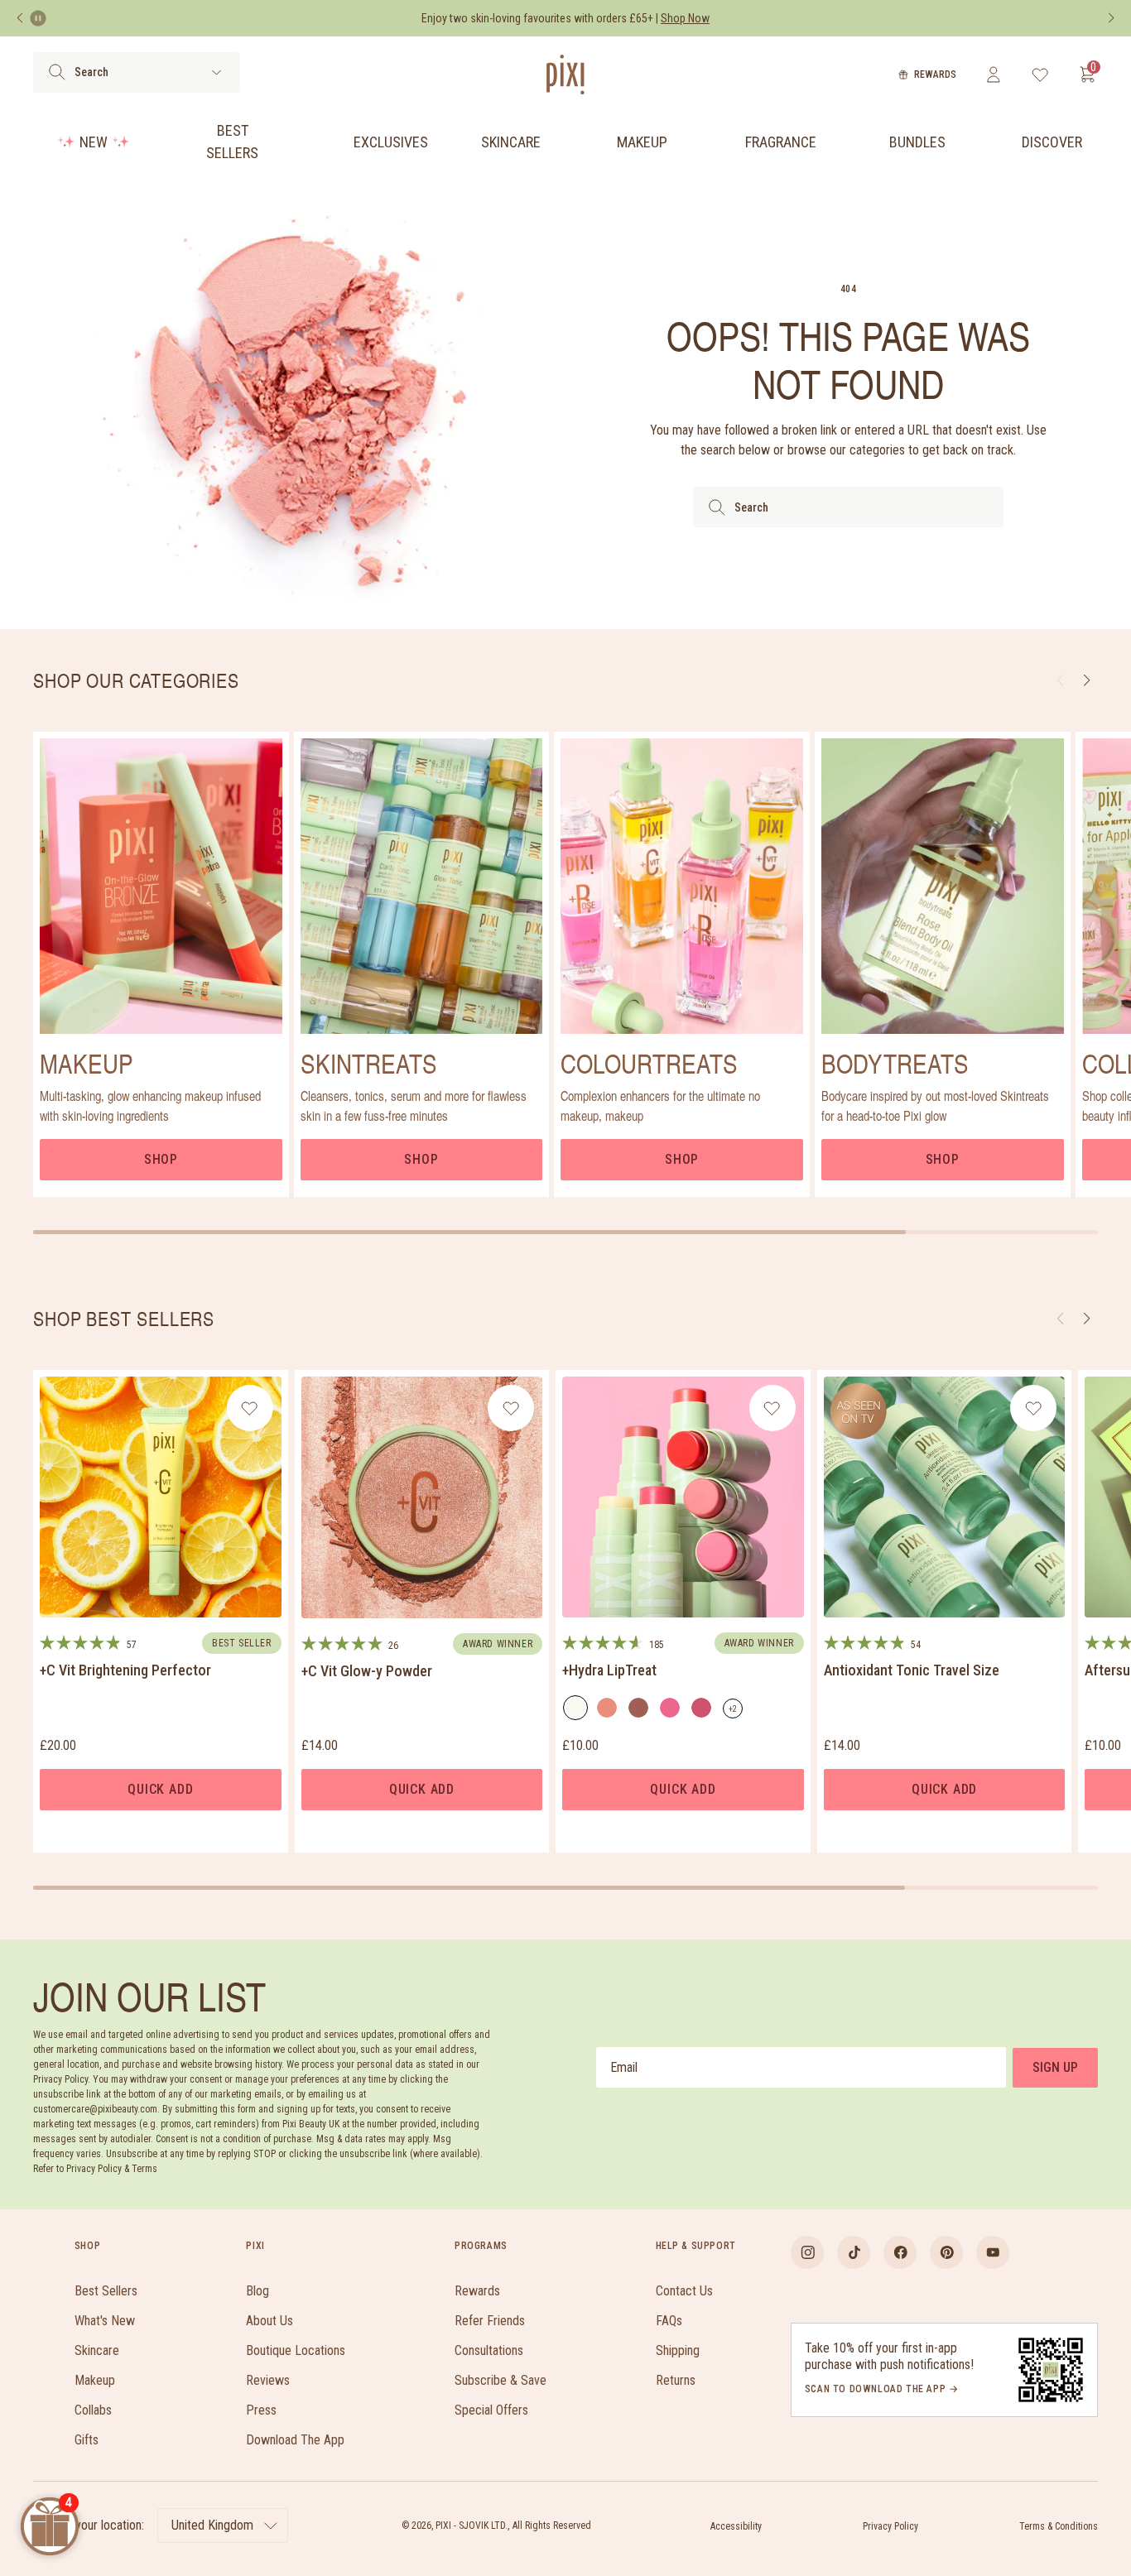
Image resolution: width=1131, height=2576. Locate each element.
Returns (676, 2380)
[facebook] (900, 2252)
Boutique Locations (296, 2350)
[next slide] (1087, 680)
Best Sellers (232, 142)
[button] (1087, 1319)
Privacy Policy (890, 2526)
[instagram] (807, 2252)
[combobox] (848, 507)
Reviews (268, 2380)
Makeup (642, 142)
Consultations (489, 2350)
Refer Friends (490, 2321)
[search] (57, 72)
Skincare (511, 142)
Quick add (160, 1789)
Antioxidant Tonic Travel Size (912, 1670)
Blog (257, 2291)
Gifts (87, 2440)
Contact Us (684, 2291)
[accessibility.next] (1111, 18)
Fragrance (781, 142)
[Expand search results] (217, 72)
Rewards (935, 74)
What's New (105, 2321)
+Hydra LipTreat (609, 1670)
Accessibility (736, 2526)
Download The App (295, 2440)
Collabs (93, 2410)
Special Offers (491, 2410)
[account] (993, 74)
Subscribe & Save (501, 2380)
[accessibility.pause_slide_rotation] (38, 18)
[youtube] (993, 2252)
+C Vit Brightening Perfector (125, 1670)
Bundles (917, 142)
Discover (1052, 142)
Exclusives (391, 142)
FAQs (669, 2321)
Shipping (678, 2350)
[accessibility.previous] (20, 18)
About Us (270, 2321)
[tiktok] (854, 2252)
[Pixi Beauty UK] (565, 74)
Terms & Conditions (1059, 2526)
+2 (736, 1711)
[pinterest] (946, 2252)
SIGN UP (1055, 2067)
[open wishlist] (1040, 74)
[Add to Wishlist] (250, 1408)
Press (261, 2410)
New (94, 142)
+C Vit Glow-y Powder (367, 1671)
